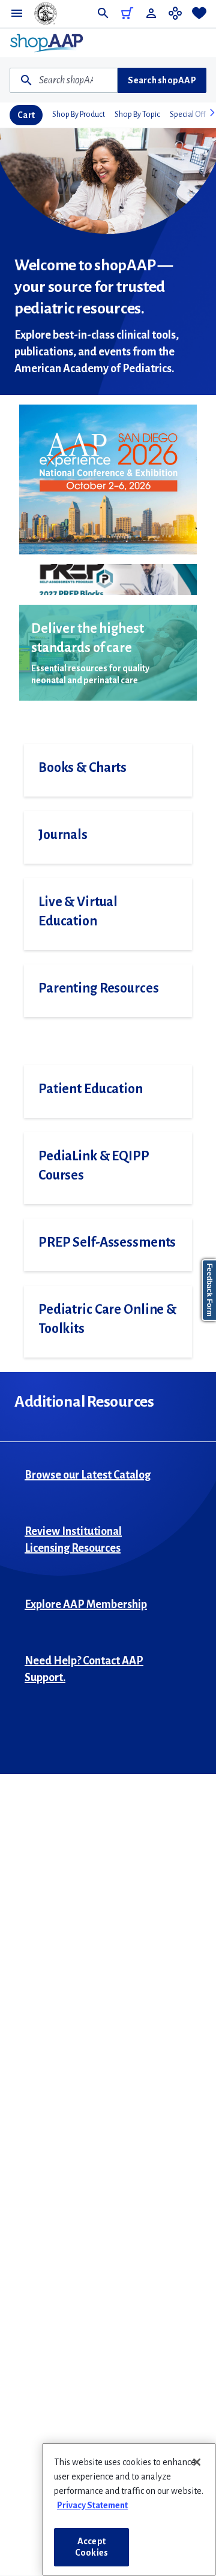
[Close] (197, 2462)
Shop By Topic (137, 114)
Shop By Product (79, 114)
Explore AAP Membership (86, 1604)
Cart (26, 115)
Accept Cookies (91, 2547)
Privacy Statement (92, 2505)
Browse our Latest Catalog (88, 1475)
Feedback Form (209, 1290)
